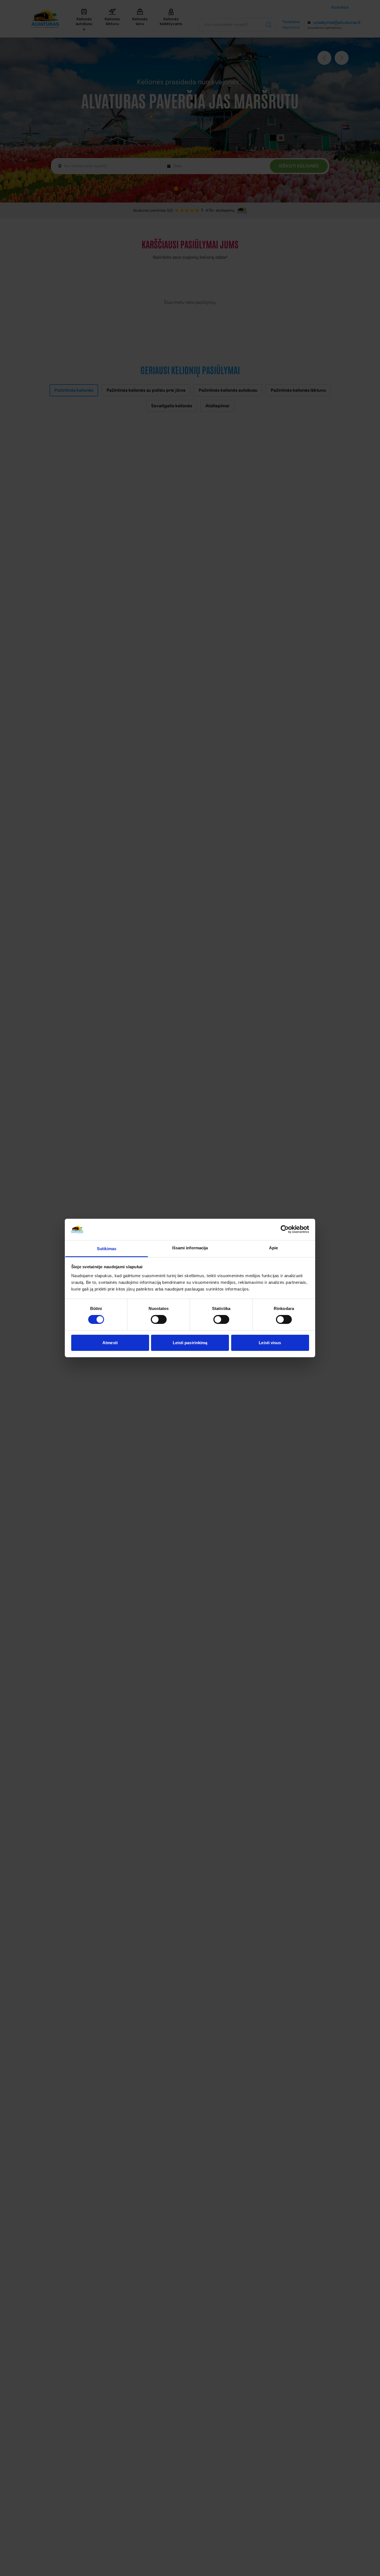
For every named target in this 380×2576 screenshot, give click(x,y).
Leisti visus (270, 1343)
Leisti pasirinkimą (190, 1343)
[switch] (159, 1319)
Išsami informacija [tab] (190, 1248)
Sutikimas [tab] (107, 1249)
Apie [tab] (273, 1248)
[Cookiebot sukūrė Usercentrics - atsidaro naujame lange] (285, 1229)
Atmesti (110, 1343)
